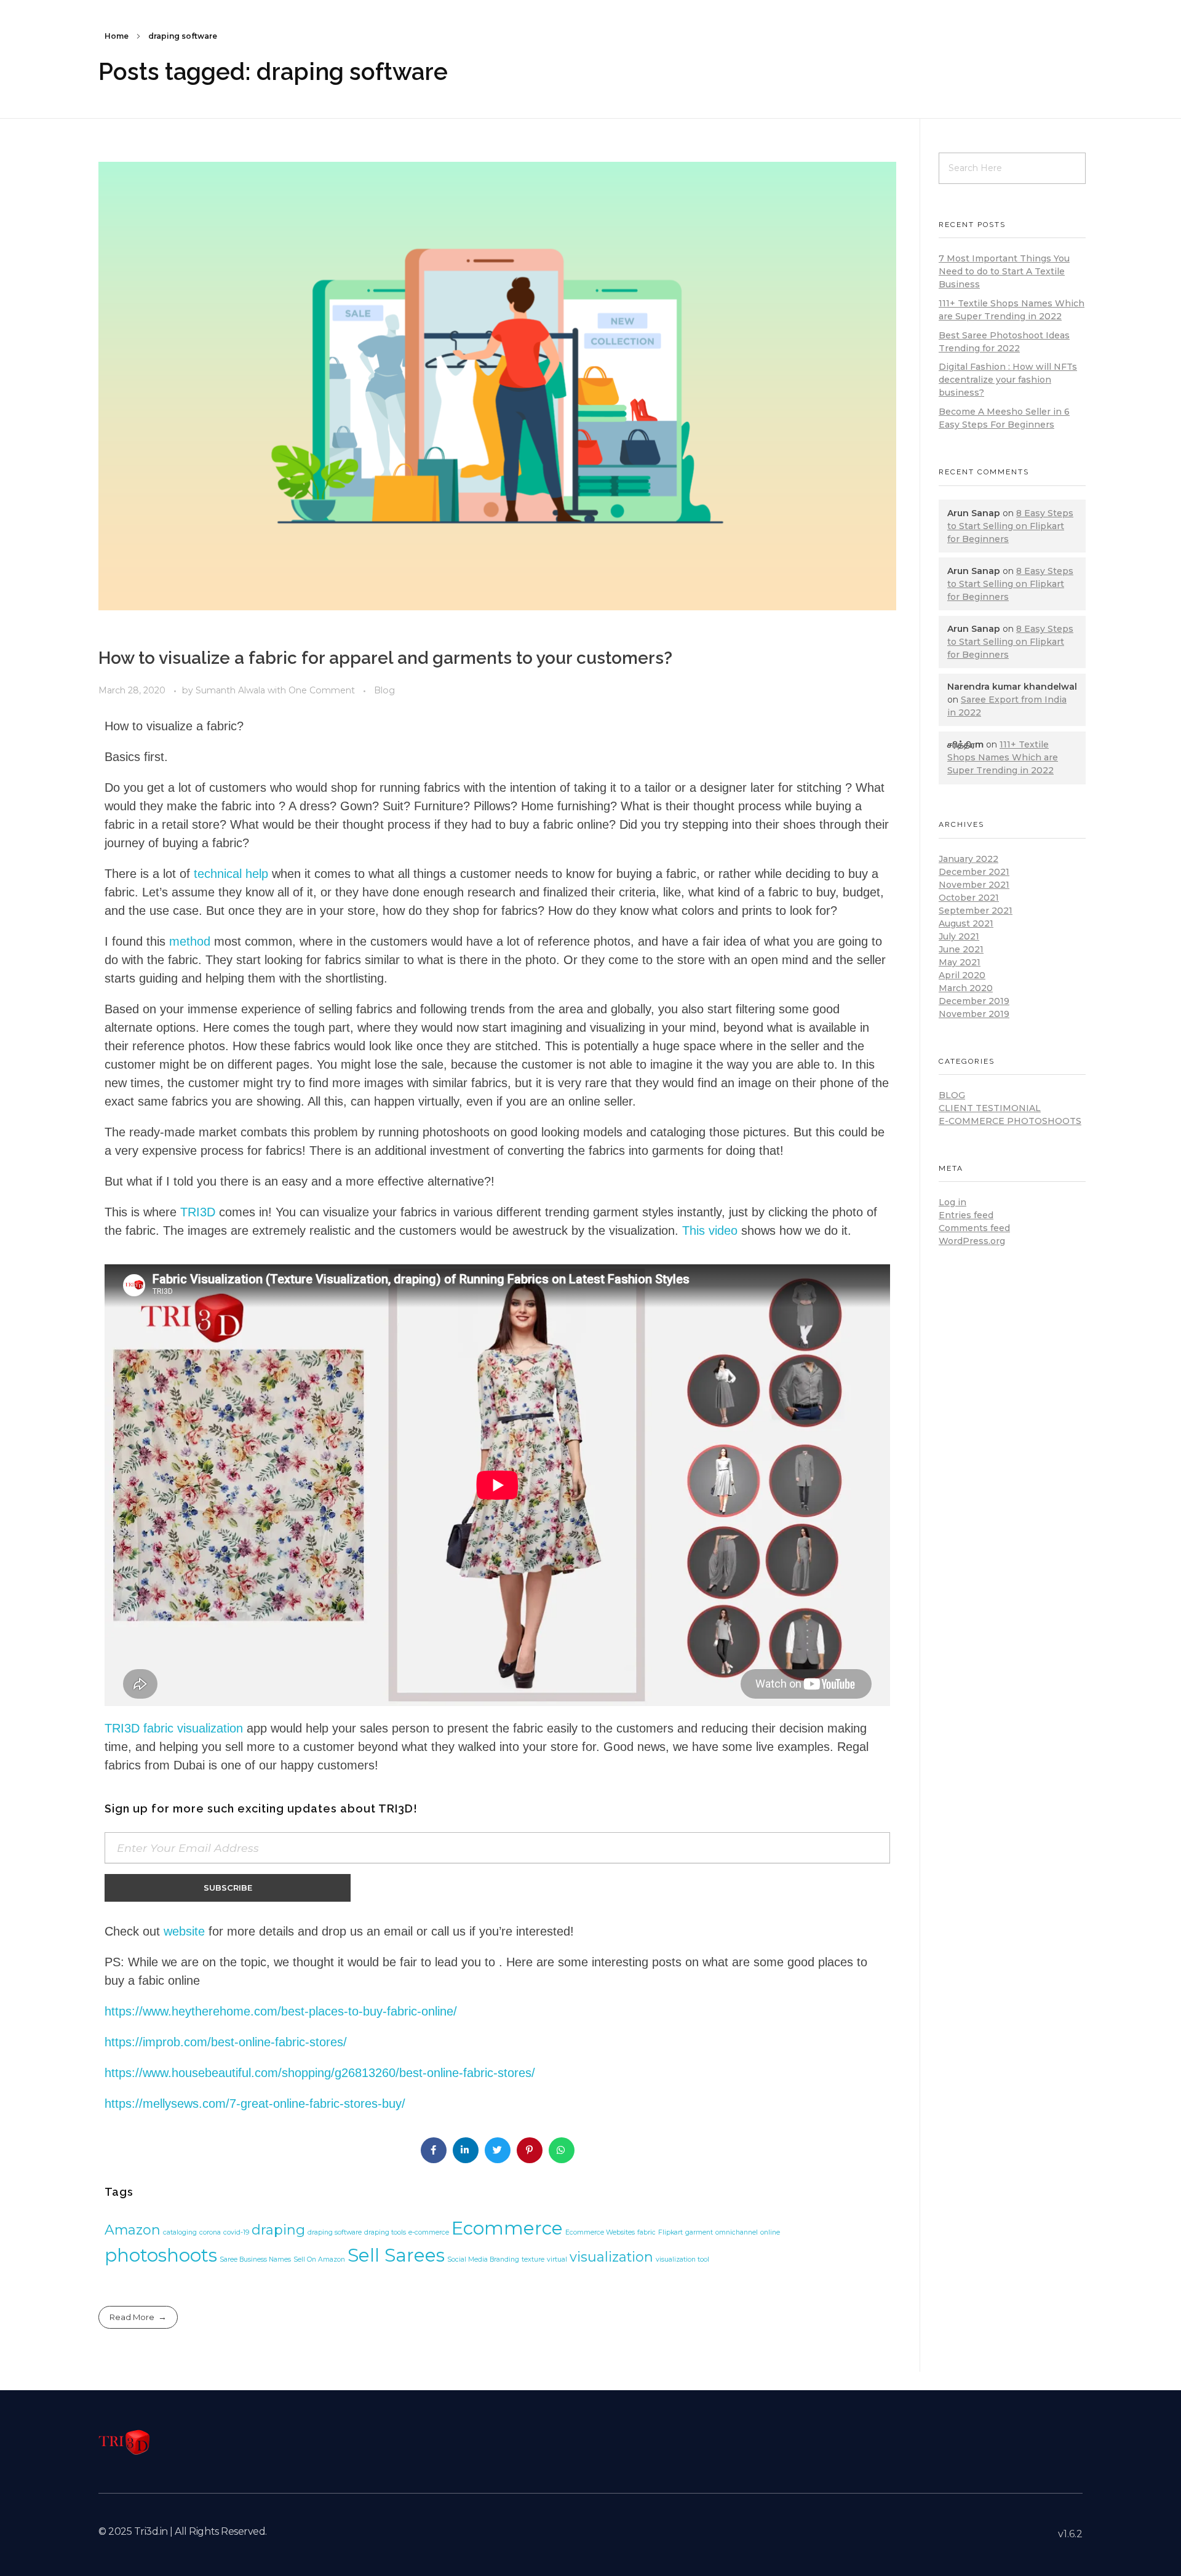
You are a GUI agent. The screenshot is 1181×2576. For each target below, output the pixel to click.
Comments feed (974, 1228)
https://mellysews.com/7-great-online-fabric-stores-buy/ (255, 2103)
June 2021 (961, 949)
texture (533, 2259)
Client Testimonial (990, 1108)
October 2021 (969, 898)
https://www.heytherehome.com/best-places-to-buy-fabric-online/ (281, 2011)
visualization (611, 2257)
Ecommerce (507, 2228)
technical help (231, 874)
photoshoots (161, 2255)
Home (117, 36)
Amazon (133, 2230)
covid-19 (236, 2232)
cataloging (180, 2232)
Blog (384, 690)
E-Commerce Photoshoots (1010, 1121)
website (184, 1931)
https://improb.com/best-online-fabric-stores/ (226, 2042)
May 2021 (960, 962)
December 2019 (974, 1001)
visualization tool (682, 2259)
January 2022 (968, 859)
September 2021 (976, 911)
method (190, 941)
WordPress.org (972, 1241)
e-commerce (429, 2232)
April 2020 (962, 975)
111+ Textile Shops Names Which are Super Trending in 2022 (1003, 757)
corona (210, 2232)
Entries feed (966, 1215)
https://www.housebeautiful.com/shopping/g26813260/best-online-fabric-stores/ (320, 2073)
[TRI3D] (125, 2442)
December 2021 (974, 872)
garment (699, 2232)
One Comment (322, 690)
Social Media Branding (483, 2259)
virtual (557, 2259)
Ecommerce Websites (600, 2232)
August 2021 (966, 923)
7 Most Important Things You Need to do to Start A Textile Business (1004, 271)
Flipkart (670, 2232)
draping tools (385, 2232)
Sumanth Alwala (232, 690)
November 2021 (974, 885)
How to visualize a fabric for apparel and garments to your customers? (385, 658)
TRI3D (198, 1212)
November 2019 (974, 1014)
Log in (952, 1202)
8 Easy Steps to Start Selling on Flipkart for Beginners (1010, 526)
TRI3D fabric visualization (174, 1728)
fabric (646, 2232)
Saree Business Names (255, 2259)
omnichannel (737, 2232)
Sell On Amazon (319, 2259)
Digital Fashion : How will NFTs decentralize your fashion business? (1008, 380)
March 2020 (966, 988)
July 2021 (959, 936)
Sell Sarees (396, 2255)
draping (278, 2230)
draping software (335, 2232)
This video (710, 1230)
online (770, 2232)
